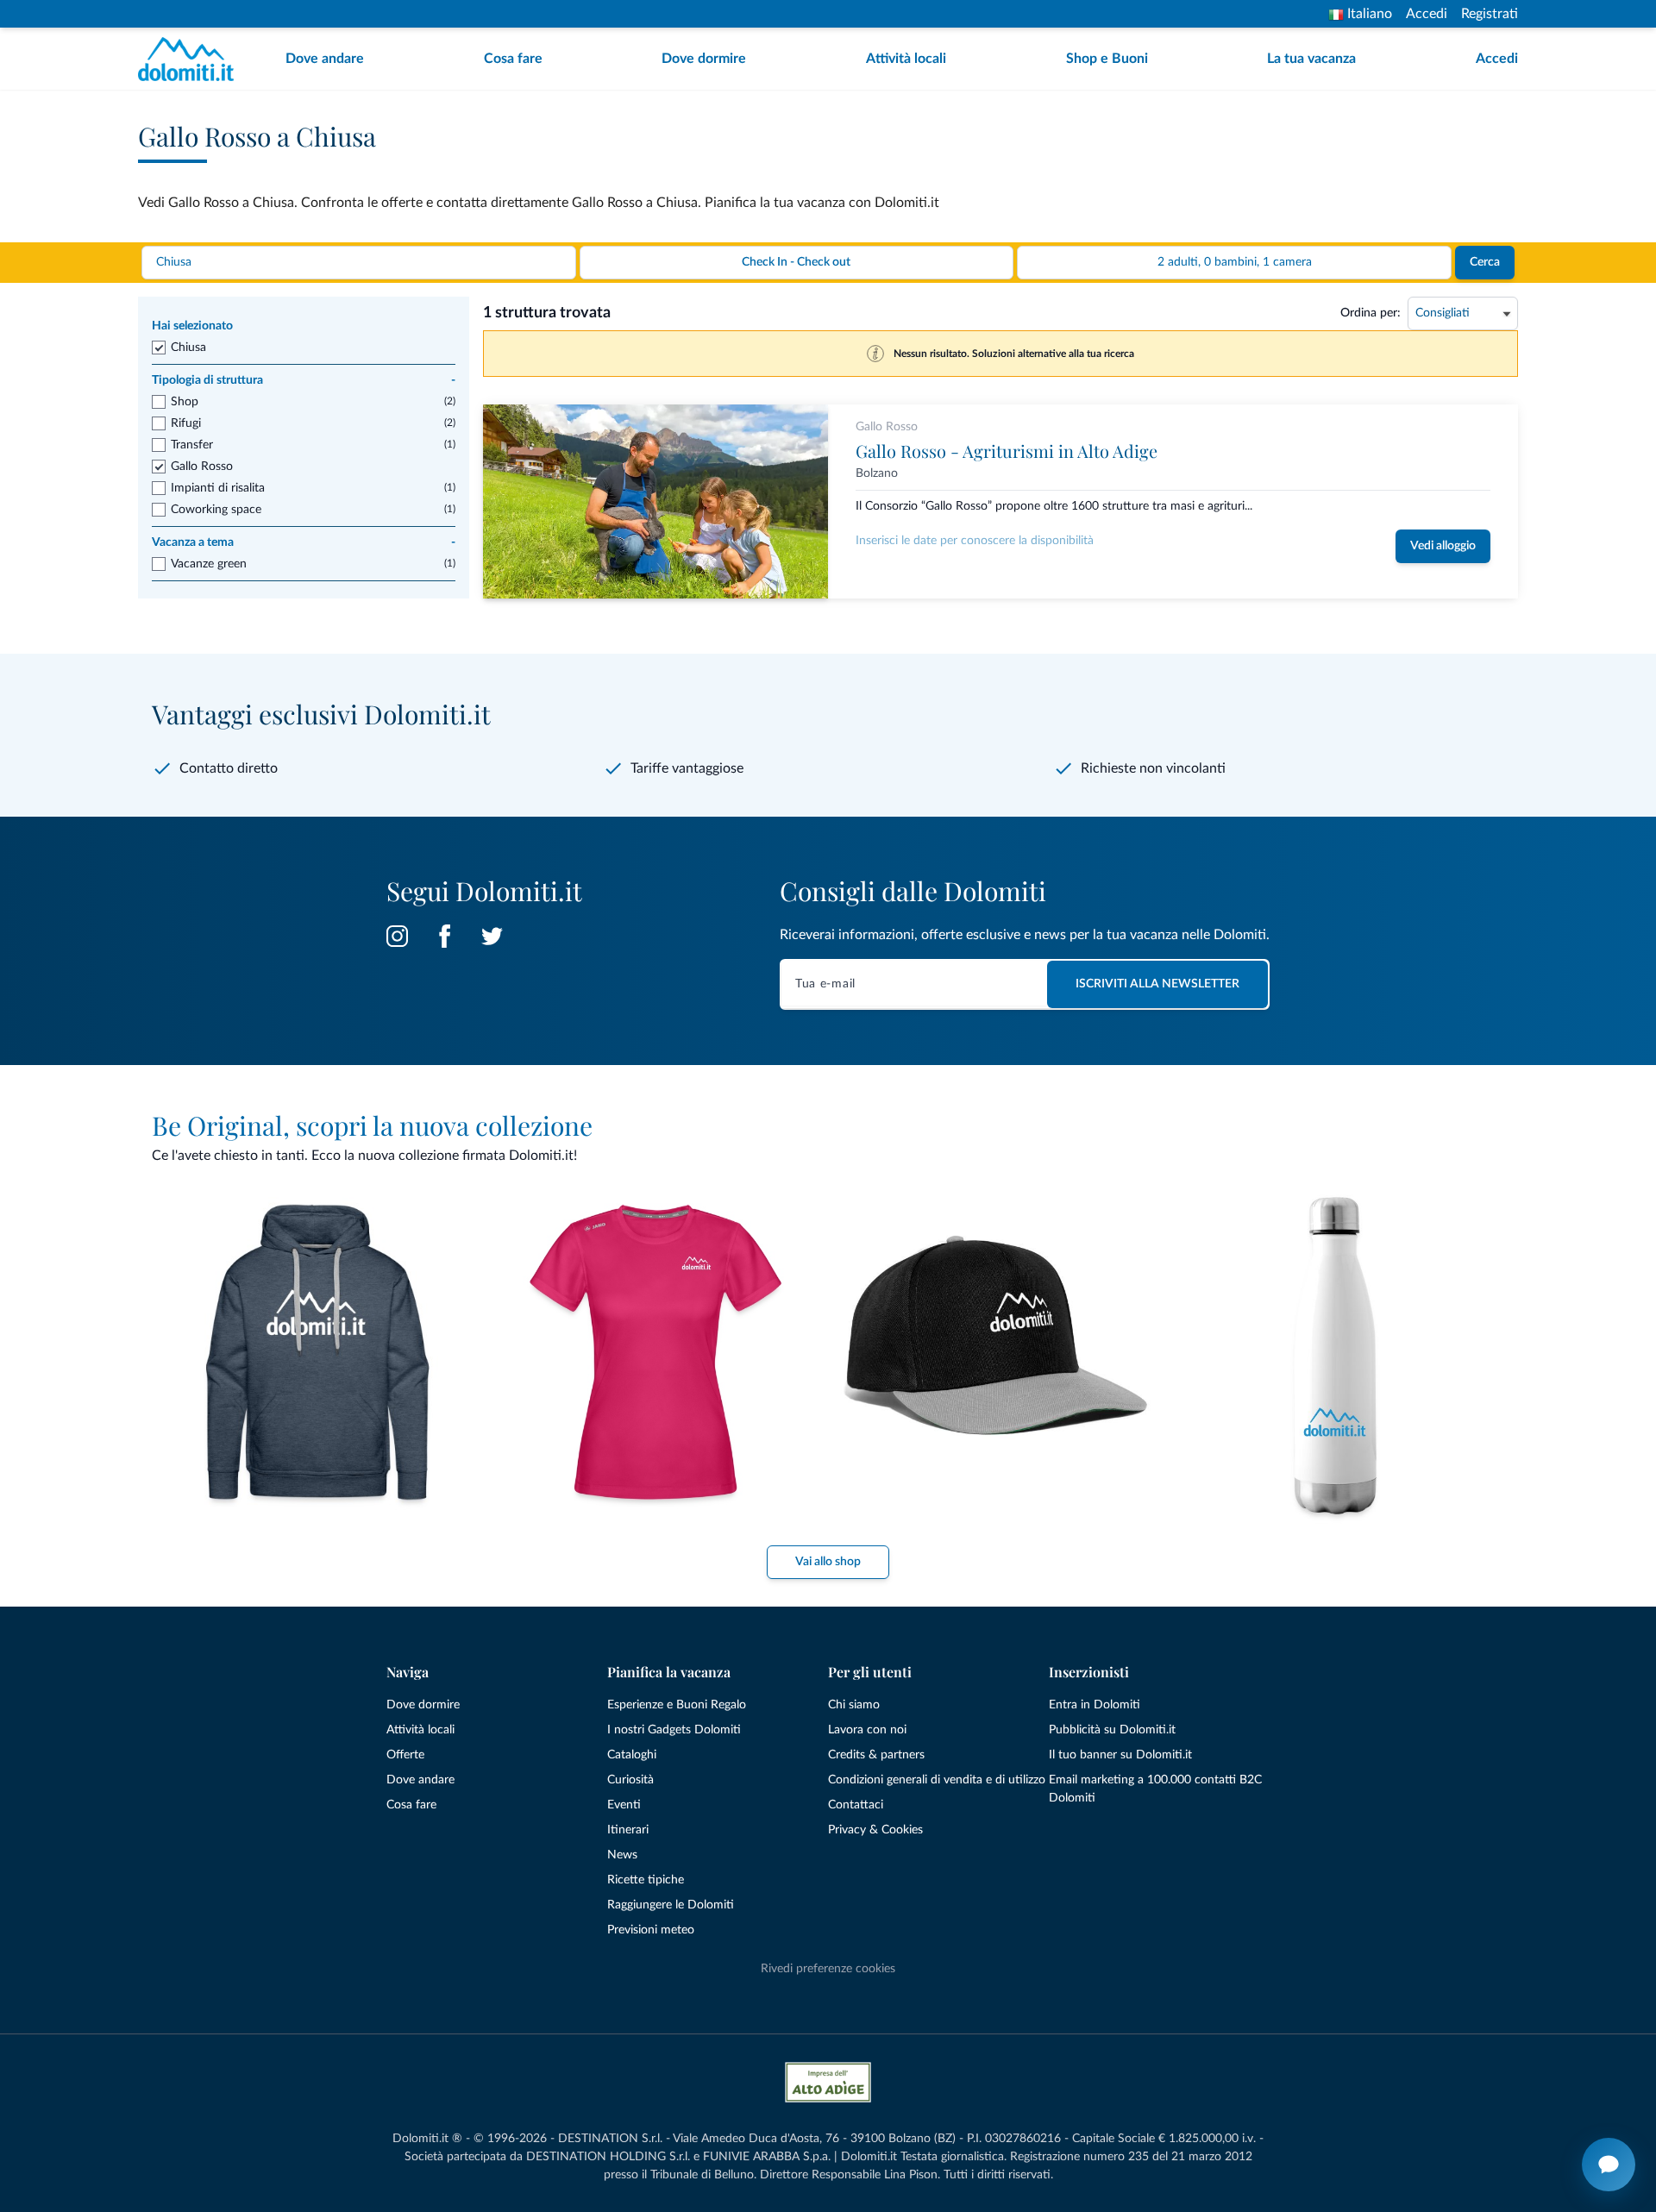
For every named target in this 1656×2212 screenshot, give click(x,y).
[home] (191, 59)
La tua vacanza (1311, 59)
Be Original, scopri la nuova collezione (372, 1125)
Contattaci (856, 1805)
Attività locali (906, 59)
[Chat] (1609, 2165)
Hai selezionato (192, 326)
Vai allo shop (828, 1562)
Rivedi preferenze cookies (828, 1969)
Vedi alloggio (1443, 546)
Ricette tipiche (646, 1880)
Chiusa (188, 348)
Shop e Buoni (1107, 59)
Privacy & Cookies (875, 1830)
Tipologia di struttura (304, 380)
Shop (185, 402)
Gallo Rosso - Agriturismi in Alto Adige (1007, 451)
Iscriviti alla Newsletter (1157, 984)
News (622, 1855)
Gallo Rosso (202, 467)
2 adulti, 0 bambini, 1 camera (1235, 262)
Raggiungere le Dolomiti (671, 1905)
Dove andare (325, 59)
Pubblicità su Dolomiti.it (1112, 1730)
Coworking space (216, 510)
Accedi (1427, 14)
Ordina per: (1371, 313)
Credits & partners (876, 1755)
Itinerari (628, 1830)
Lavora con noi (867, 1730)
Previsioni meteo (651, 1930)
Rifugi (186, 423)
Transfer (192, 445)
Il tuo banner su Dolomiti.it (1120, 1755)
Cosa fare (513, 59)
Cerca (1485, 262)
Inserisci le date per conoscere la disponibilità (975, 541)
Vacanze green (209, 564)
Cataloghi (632, 1755)
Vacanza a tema (304, 542)
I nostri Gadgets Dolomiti (674, 1730)
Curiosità (630, 1780)
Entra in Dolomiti (1095, 1705)
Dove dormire (704, 59)
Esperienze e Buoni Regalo (677, 1705)
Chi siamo (854, 1705)
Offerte (405, 1755)
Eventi (624, 1805)
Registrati (1490, 14)
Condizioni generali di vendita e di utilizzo (937, 1780)
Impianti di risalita (218, 488)
